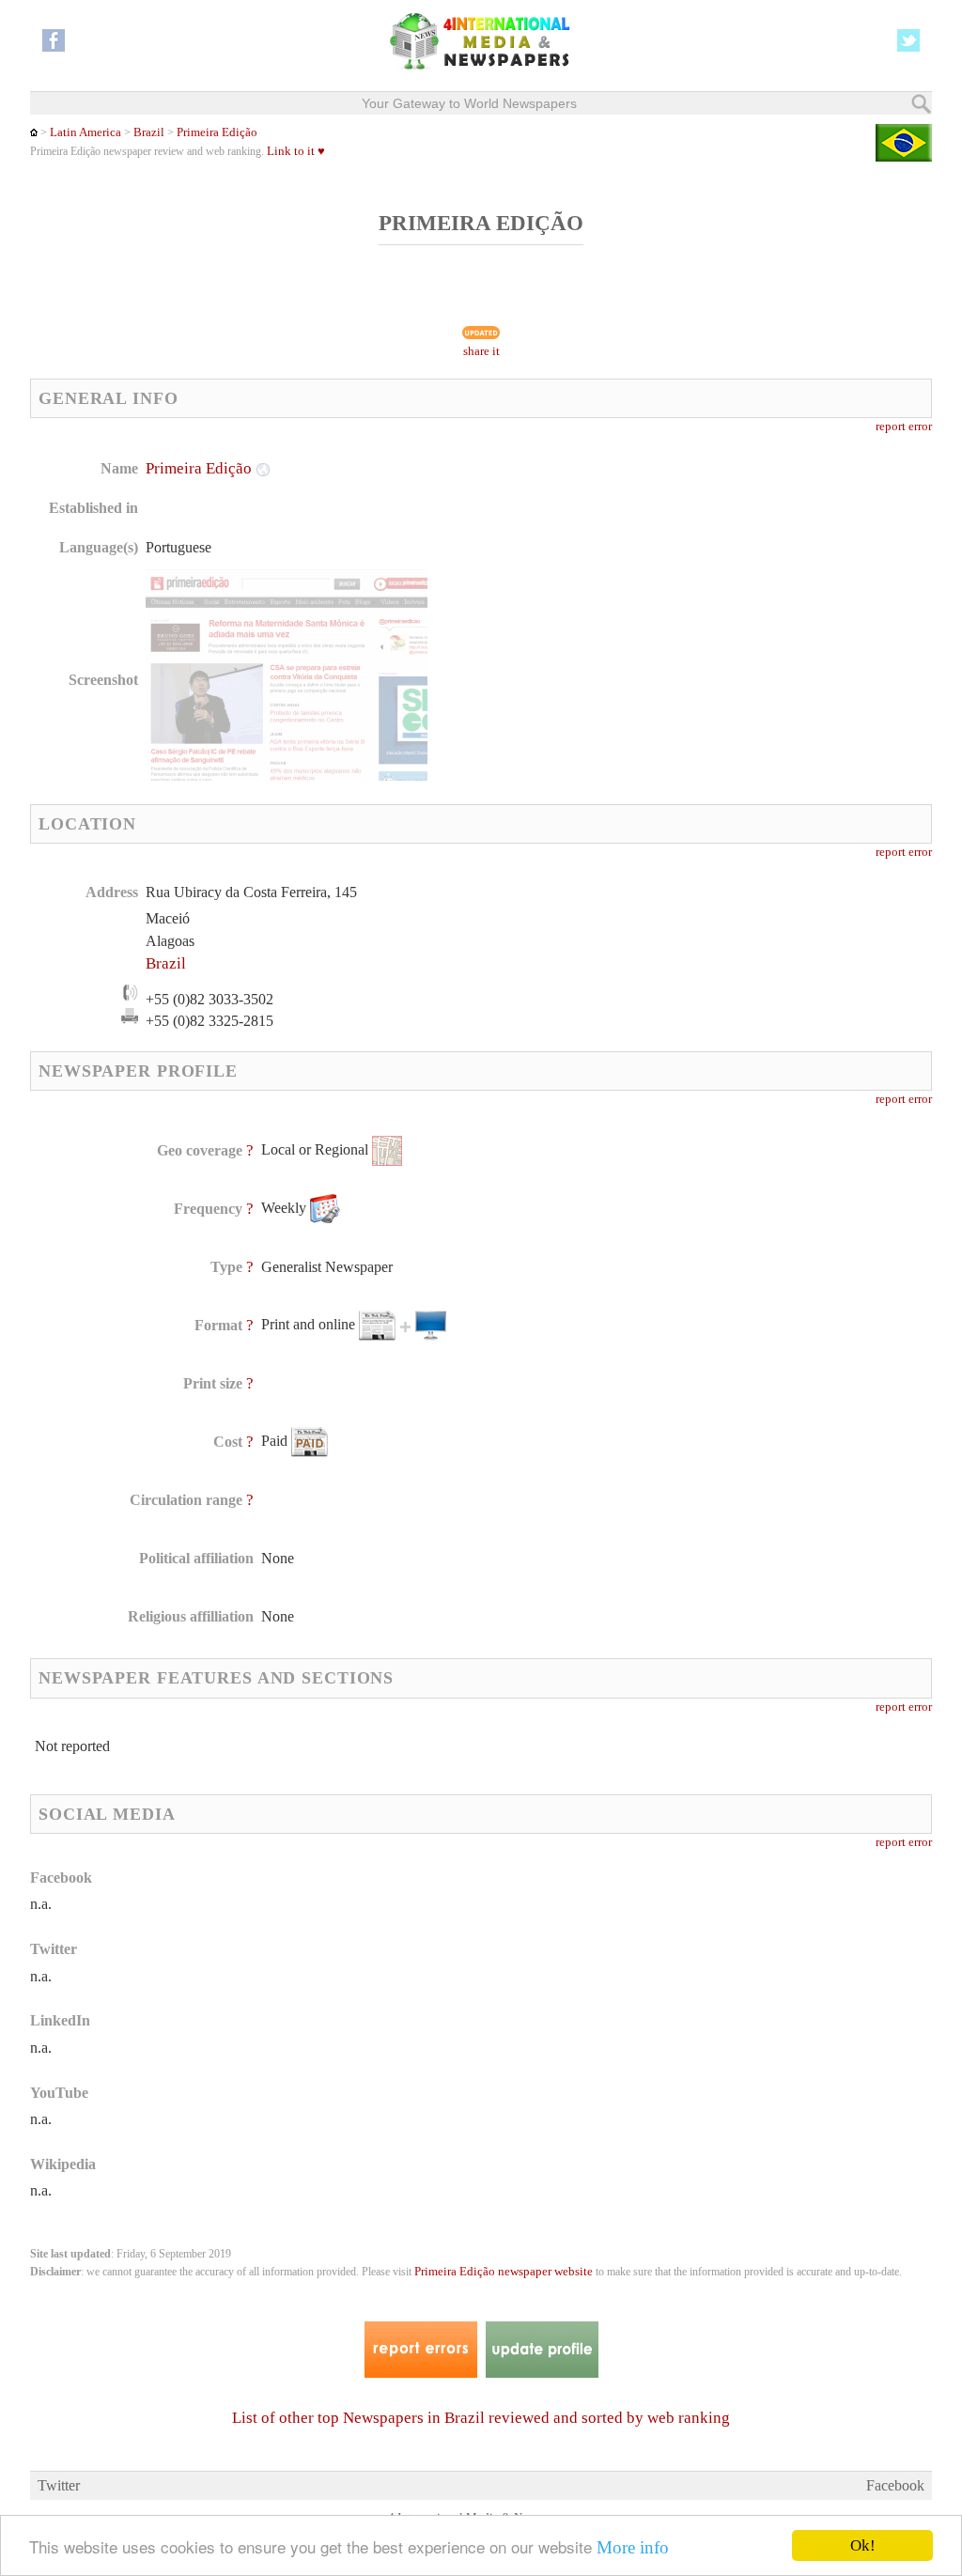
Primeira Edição (217, 132)
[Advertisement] (632, 578)
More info (633, 2547)
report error (904, 427)
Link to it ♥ (296, 151)
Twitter (59, 2485)
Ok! (863, 2545)
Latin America (85, 132)
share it (481, 351)
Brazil (149, 132)
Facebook (895, 2485)
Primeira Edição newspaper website (504, 2272)
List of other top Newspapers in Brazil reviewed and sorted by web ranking (481, 2418)
